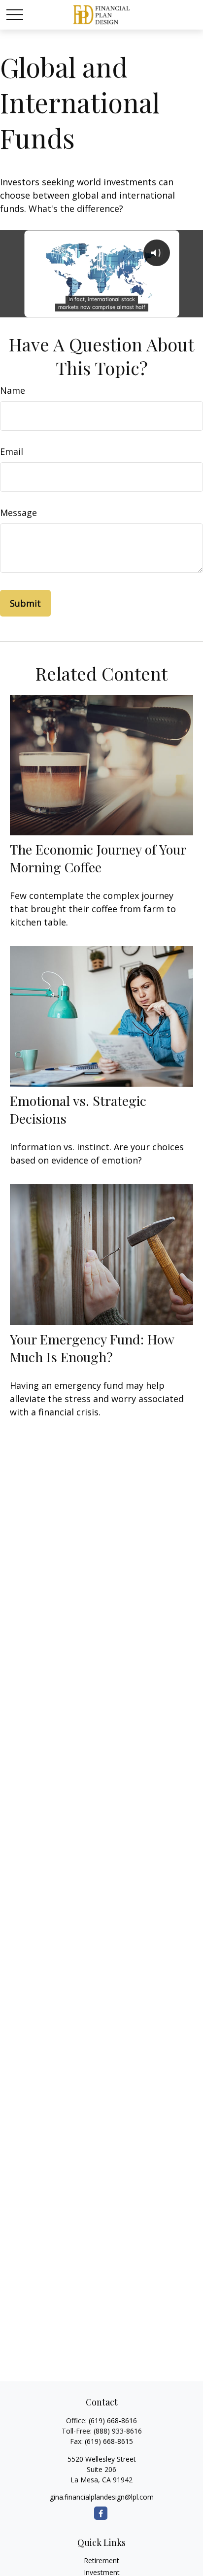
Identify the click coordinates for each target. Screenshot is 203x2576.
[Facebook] (101, 2513)
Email (12, 451)
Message (18, 513)
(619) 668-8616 (113, 2421)
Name (13, 390)
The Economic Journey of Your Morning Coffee (98, 858)
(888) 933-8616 (118, 2431)
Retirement (101, 2560)
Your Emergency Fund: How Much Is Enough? (92, 1348)
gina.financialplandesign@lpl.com (102, 2497)
